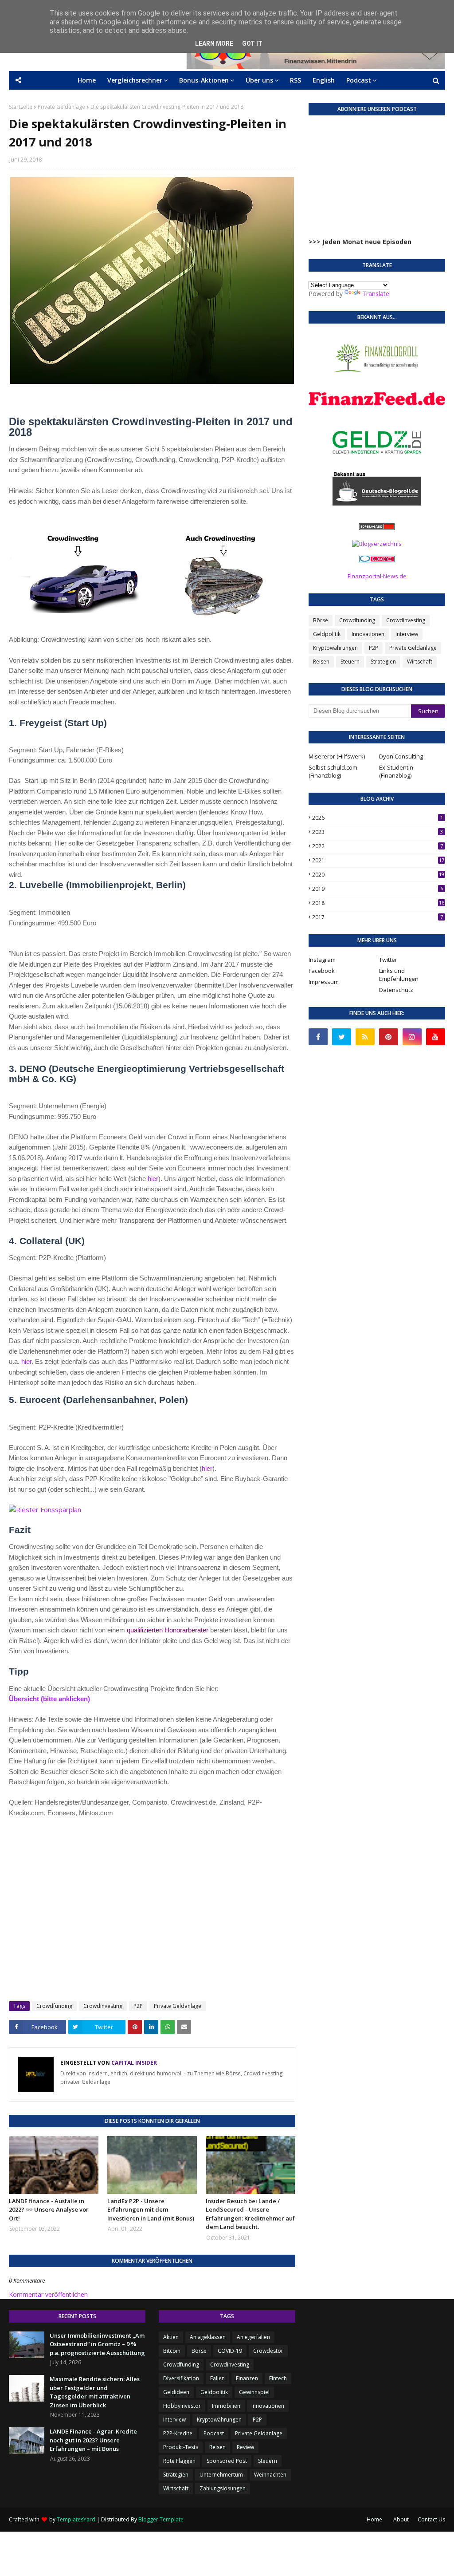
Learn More (214, 43)
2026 (378, 818)
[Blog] (377, 544)
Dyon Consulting (401, 756)
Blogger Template (161, 2519)
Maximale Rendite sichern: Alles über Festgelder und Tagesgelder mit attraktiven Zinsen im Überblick (95, 2392)
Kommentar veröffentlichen (48, 2294)
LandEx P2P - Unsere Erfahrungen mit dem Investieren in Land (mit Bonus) (151, 2210)
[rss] (365, 1037)
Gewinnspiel (254, 2392)
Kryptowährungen (335, 648)
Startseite (21, 107)
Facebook (322, 971)
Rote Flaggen (179, 2461)
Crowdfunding (54, 2006)
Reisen (321, 662)
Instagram (322, 960)
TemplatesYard (76, 2519)
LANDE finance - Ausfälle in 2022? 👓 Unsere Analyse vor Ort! (49, 2210)
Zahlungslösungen (223, 2488)
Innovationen (368, 634)
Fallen (217, 2378)
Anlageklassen (208, 2337)
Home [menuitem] (87, 80)
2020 (378, 875)
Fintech (278, 2378)
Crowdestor (268, 2351)
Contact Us (431, 2519)
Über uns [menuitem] (259, 80)
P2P (138, 2006)
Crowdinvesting (103, 2006)
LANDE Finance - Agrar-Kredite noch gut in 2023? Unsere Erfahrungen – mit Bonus (93, 2440)
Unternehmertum (221, 2475)
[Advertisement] (152, 1920)
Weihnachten (270, 2475)
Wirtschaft (420, 662)
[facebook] (318, 1037)
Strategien (383, 662)
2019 (378, 889)
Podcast (214, 2433)
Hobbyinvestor (182, 2406)
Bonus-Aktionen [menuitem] (204, 80)
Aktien (171, 2337)
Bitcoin (172, 2351)
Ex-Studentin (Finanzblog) (396, 771)
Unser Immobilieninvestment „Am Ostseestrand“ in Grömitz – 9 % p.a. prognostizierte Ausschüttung (97, 2344)
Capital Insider (133, 2063)
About (401, 2519)
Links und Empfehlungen (399, 975)
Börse (321, 620)
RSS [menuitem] (295, 80)
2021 (378, 860)
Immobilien (226, 2406)
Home (374, 2519)
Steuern (350, 662)
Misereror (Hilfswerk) (337, 756)
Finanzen (247, 2378)
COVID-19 (230, 2351)
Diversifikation (181, 2378)
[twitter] (342, 1037)
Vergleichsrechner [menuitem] (135, 80)
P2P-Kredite (178, 2433)
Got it (252, 43)
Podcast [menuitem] (359, 80)
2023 (378, 832)
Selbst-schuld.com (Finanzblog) (333, 771)
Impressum (324, 982)
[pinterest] (389, 1037)
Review (245, 2447)
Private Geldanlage (61, 107)
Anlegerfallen (253, 2337)
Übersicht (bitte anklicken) (49, 1699)
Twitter (388, 960)
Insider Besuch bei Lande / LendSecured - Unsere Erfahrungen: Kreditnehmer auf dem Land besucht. (250, 2214)
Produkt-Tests (181, 2447)
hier (153, 1179)
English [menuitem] (324, 80)
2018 (378, 903)
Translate (376, 294)
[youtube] (436, 1037)
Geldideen (176, 2392)
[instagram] (412, 1037)
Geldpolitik (327, 634)
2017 (378, 917)
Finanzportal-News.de (377, 576)
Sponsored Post (227, 2461)
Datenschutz (396, 990)
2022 (378, 846)
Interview (407, 634)
